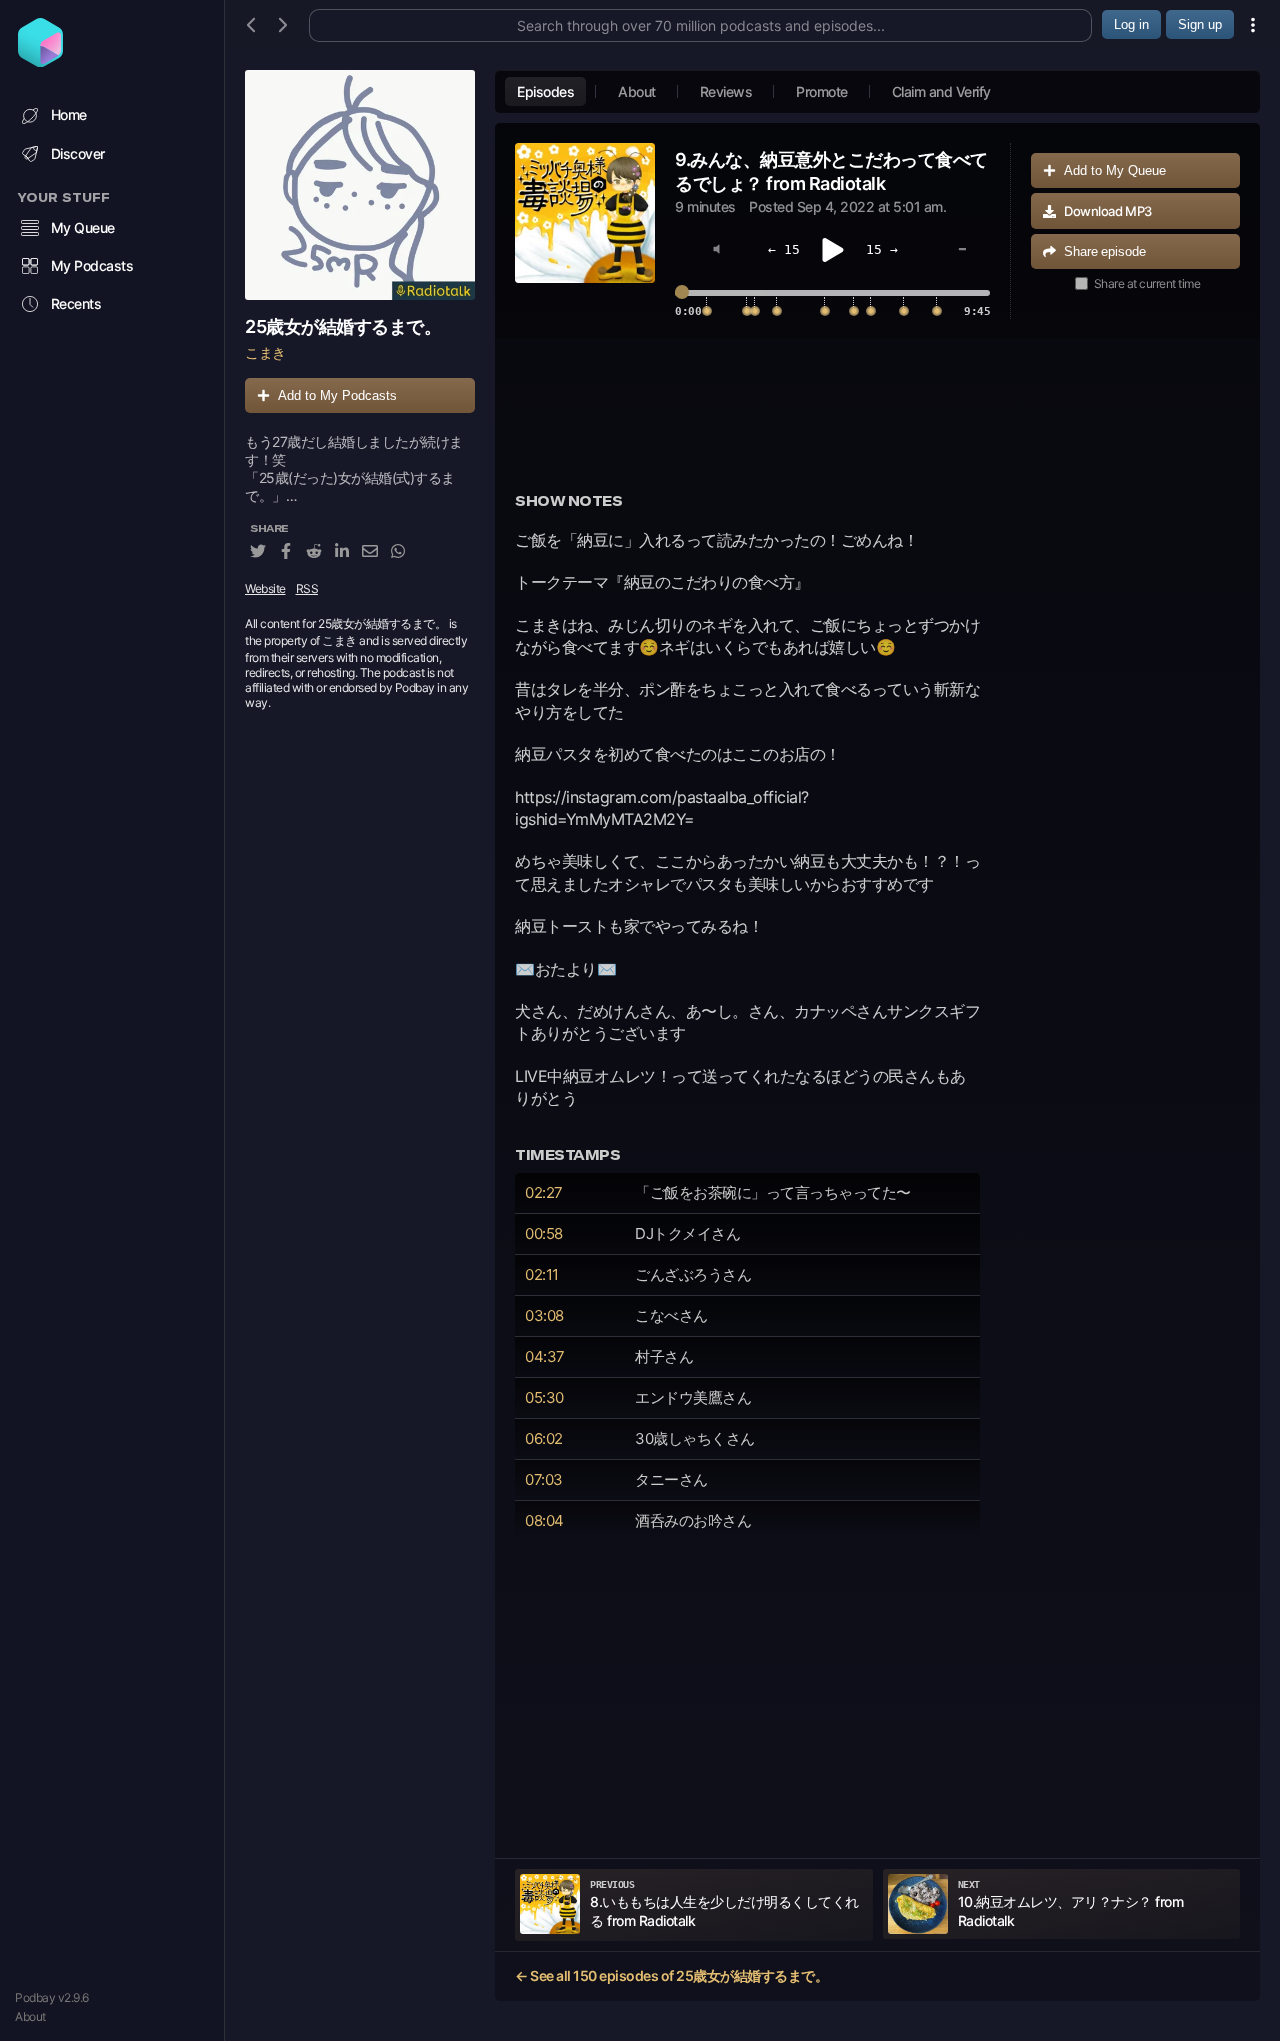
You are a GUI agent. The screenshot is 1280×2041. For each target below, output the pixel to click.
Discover (78, 153)
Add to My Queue (1115, 170)
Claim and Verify (941, 91)
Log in (1131, 24)
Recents (76, 303)
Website (265, 589)
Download (1108, 211)
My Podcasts (92, 265)
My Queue (83, 227)
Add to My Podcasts (337, 395)
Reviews (726, 91)
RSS (307, 589)
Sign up (1200, 24)
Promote (822, 91)
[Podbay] (40, 61)
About (30, 2016)
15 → (882, 249)
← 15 (784, 249)
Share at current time (1147, 283)
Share (1105, 251)
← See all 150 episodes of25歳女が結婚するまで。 (671, 1975)
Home (69, 114)
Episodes (545, 91)
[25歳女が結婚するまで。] (360, 185)
